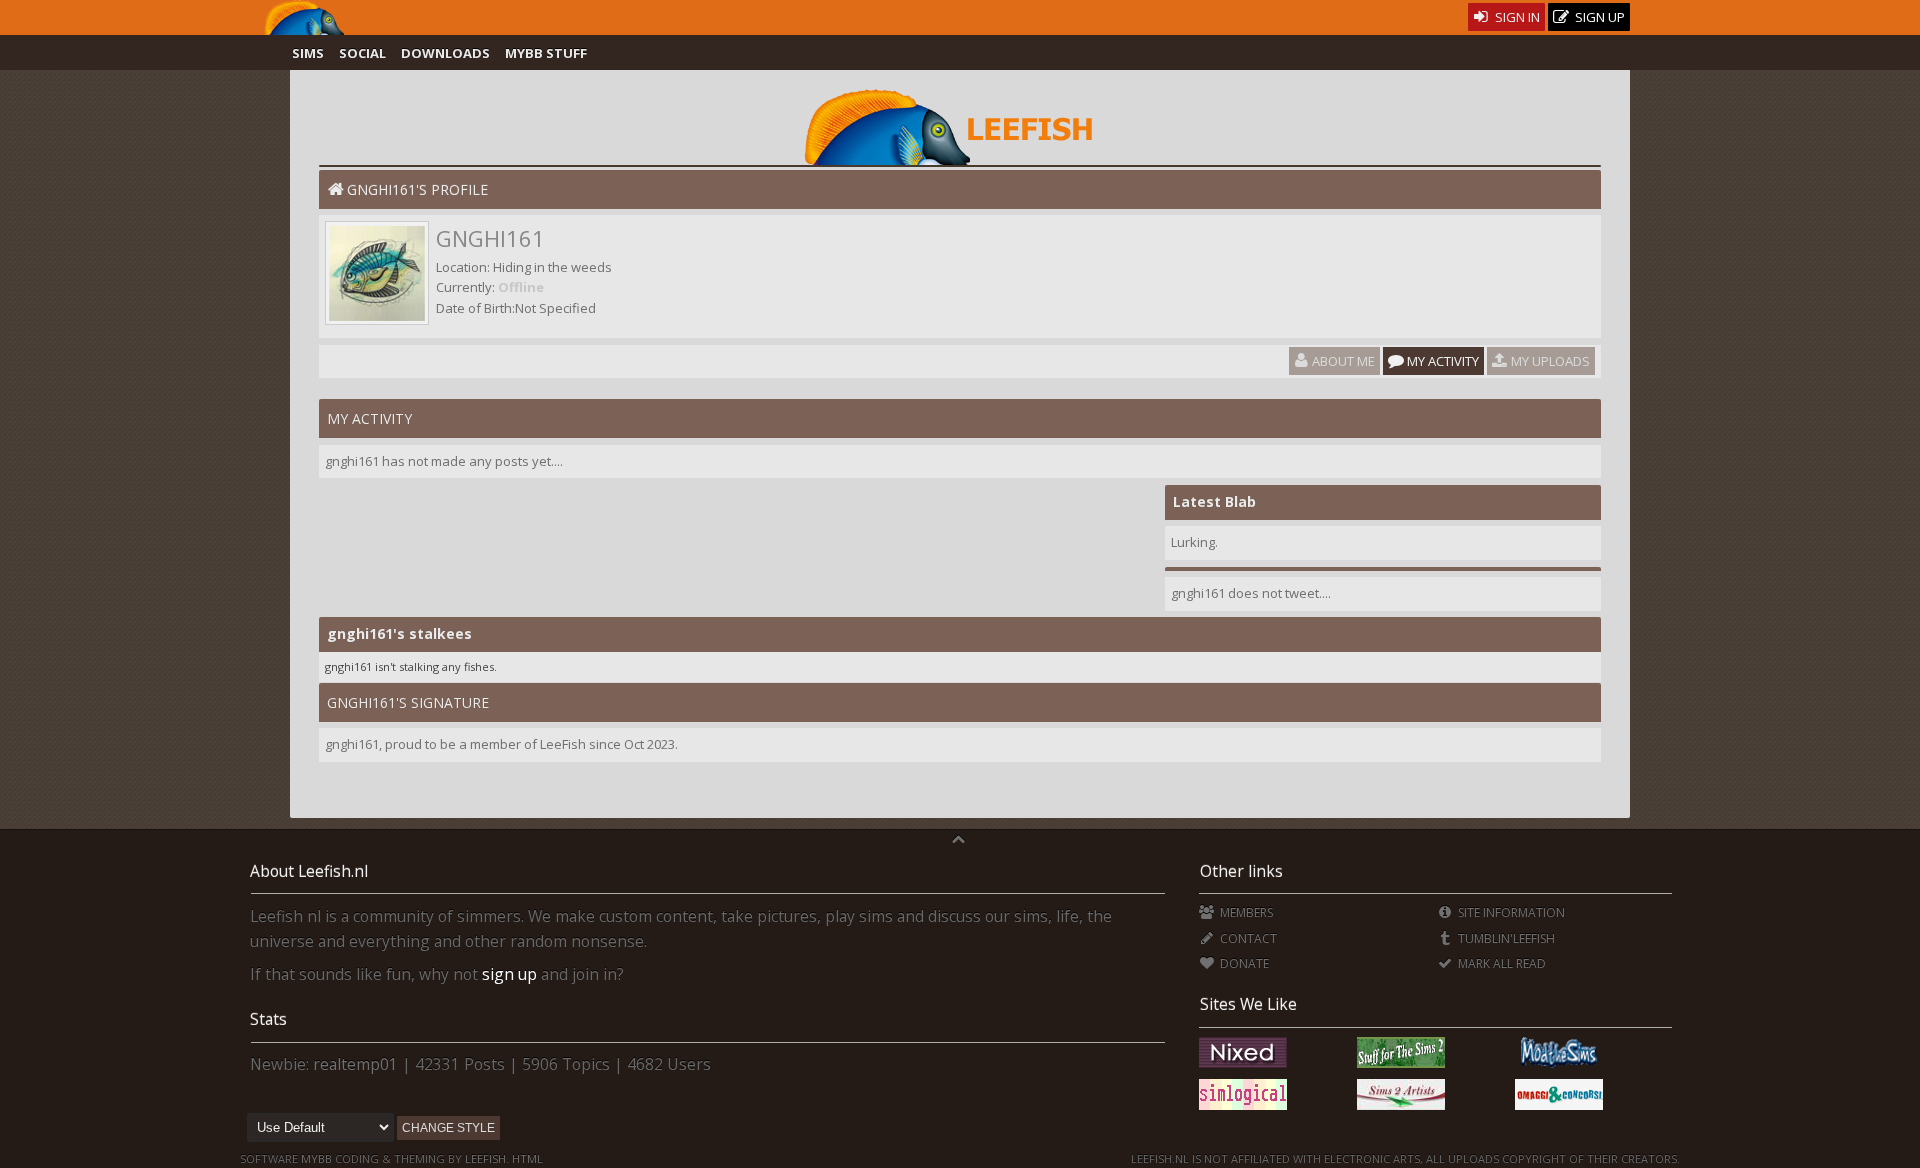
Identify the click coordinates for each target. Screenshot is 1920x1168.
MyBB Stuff (546, 53)
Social (362, 53)
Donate (1242, 963)
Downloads (445, 53)
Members (1244, 912)
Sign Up (1598, 17)
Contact (1246, 938)
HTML (526, 1158)
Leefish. (487, 1158)
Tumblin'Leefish (1505, 938)
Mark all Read (1500, 963)
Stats (268, 1019)
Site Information (1510, 912)
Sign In (1516, 17)
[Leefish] (960, 125)
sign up (509, 974)
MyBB (316, 1158)
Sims (308, 53)
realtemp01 (355, 1064)
